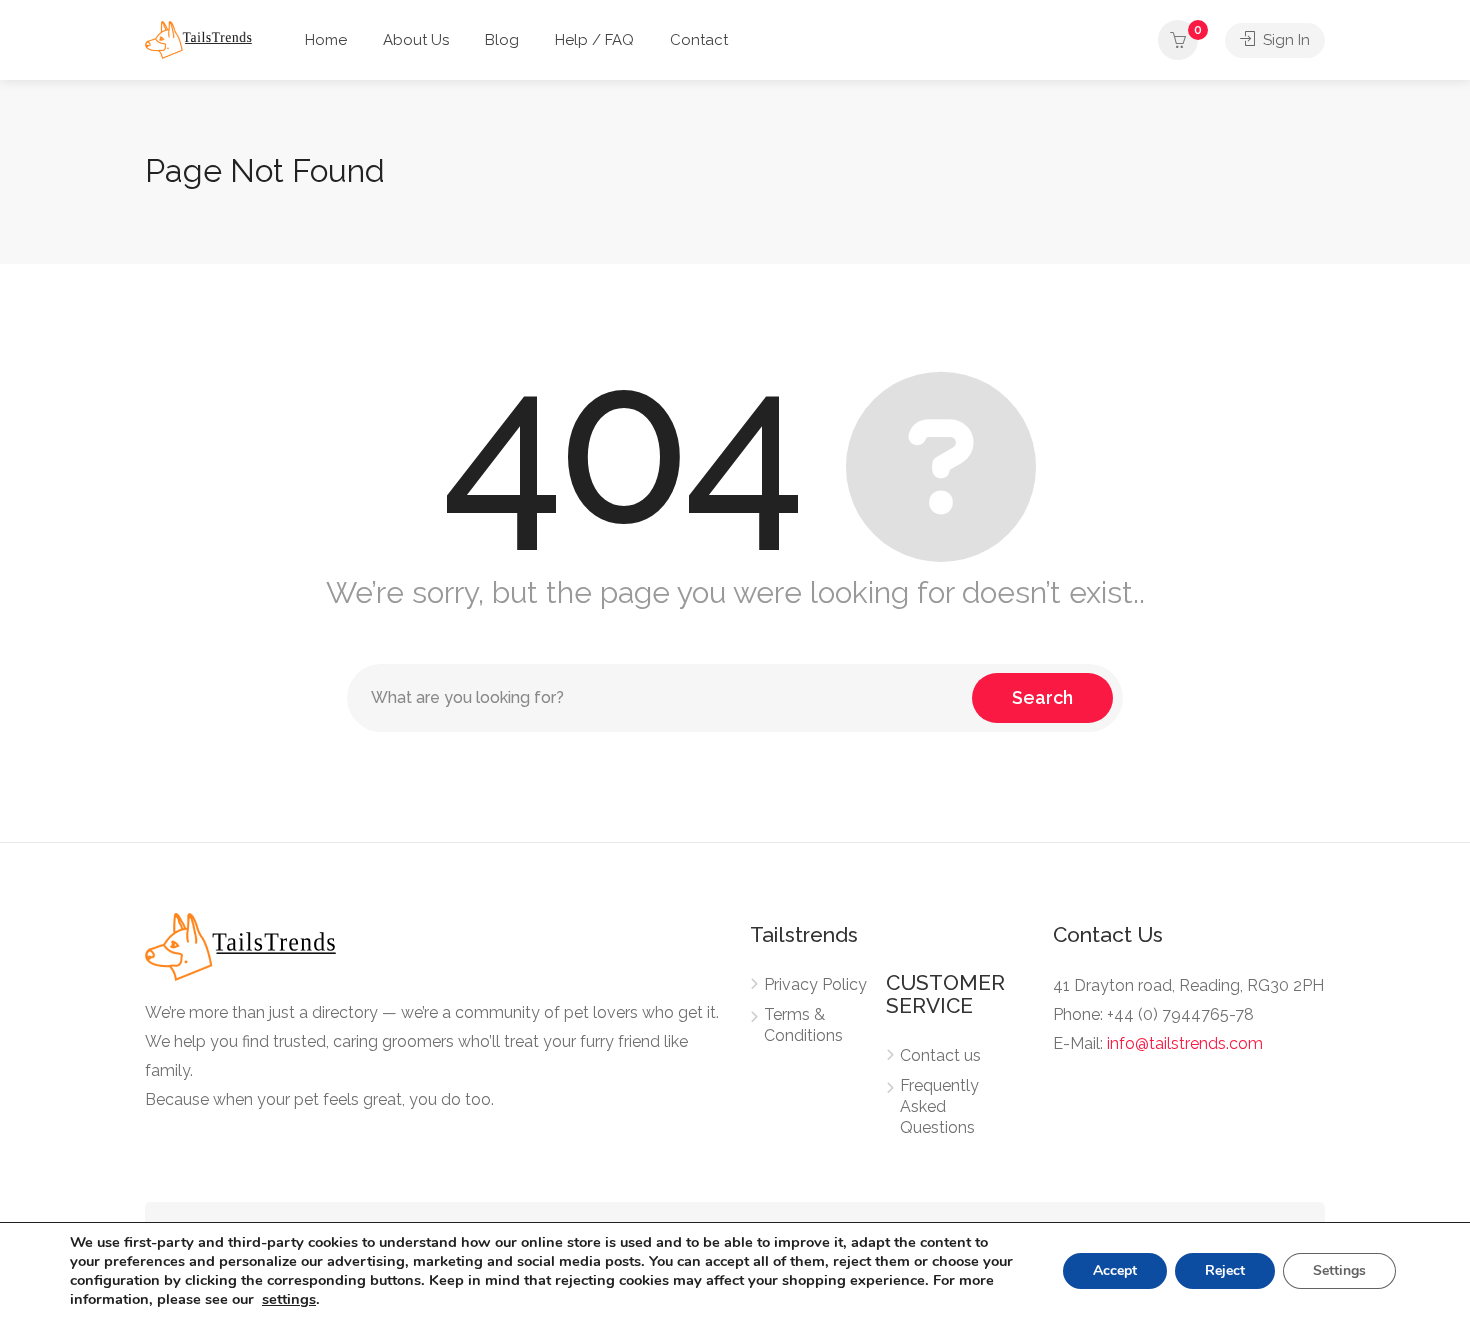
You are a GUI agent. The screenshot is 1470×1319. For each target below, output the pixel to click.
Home (326, 40)
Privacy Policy (815, 984)
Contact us (940, 1055)
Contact (699, 40)
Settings (1339, 1270)
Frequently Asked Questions (939, 1106)
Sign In (1284, 40)
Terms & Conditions (803, 1025)
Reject (1225, 1270)
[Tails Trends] (198, 38)
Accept (1115, 1270)
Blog (502, 40)
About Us (416, 40)
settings (289, 1299)
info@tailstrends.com (1185, 1043)
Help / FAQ (594, 40)
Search (1042, 697)
